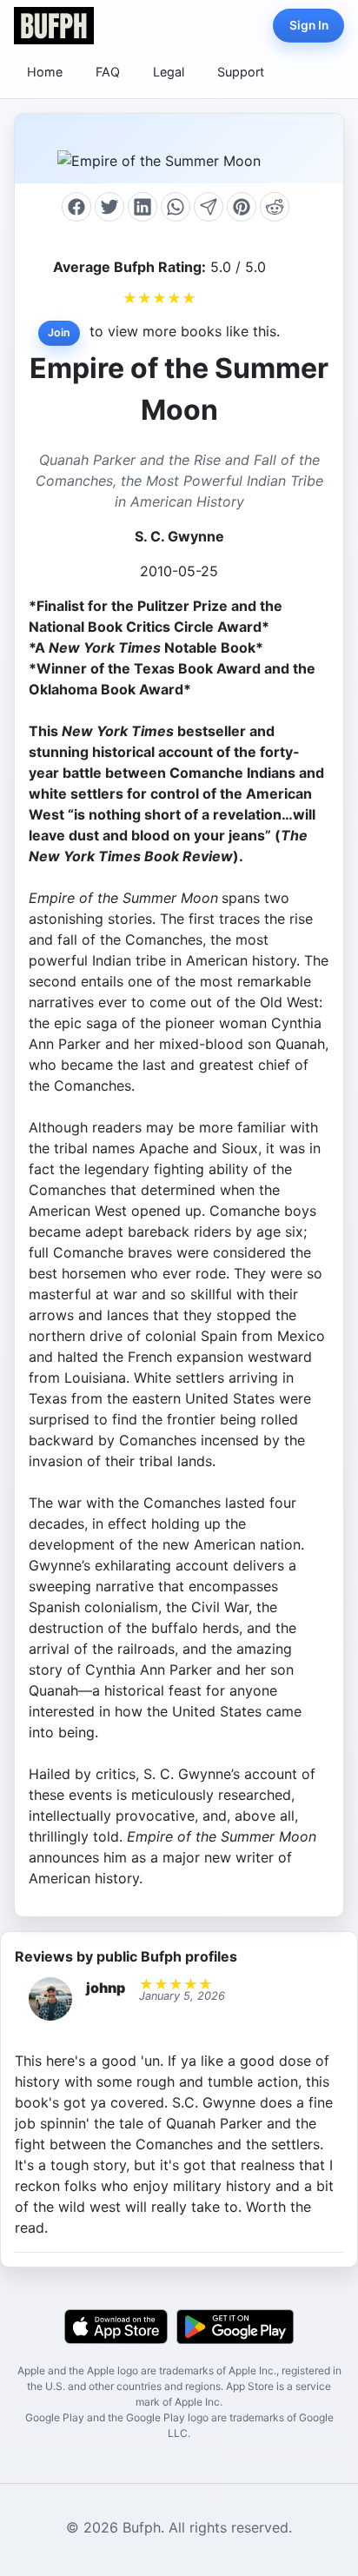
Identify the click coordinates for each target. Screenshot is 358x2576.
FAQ (108, 72)
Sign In (309, 25)
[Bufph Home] (54, 26)
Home (45, 72)
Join (59, 332)
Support (241, 72)
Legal (169, 72)
